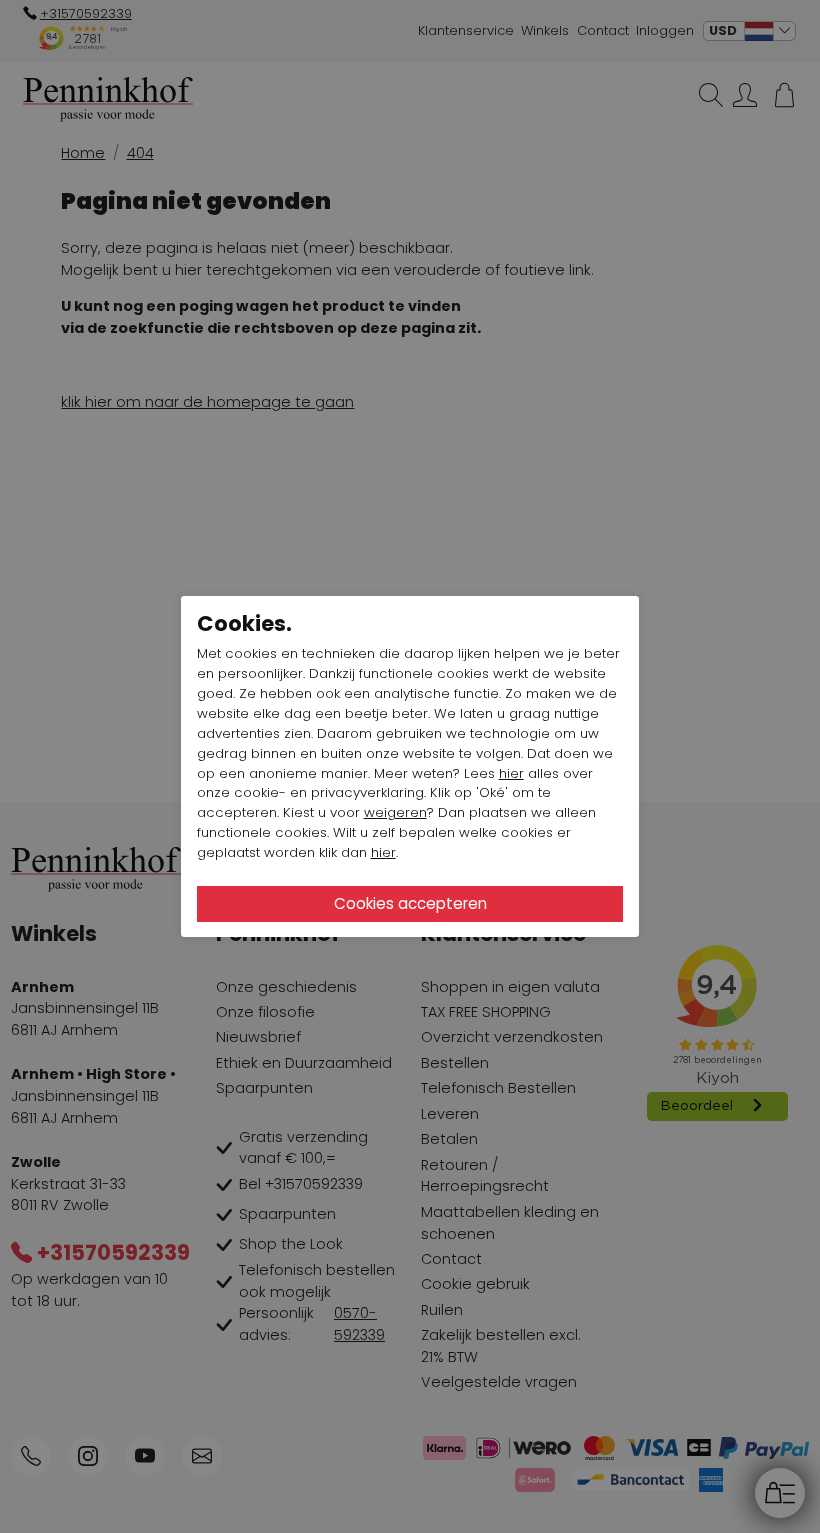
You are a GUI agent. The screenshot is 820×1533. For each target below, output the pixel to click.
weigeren (395, 812)
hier (511, 773)
